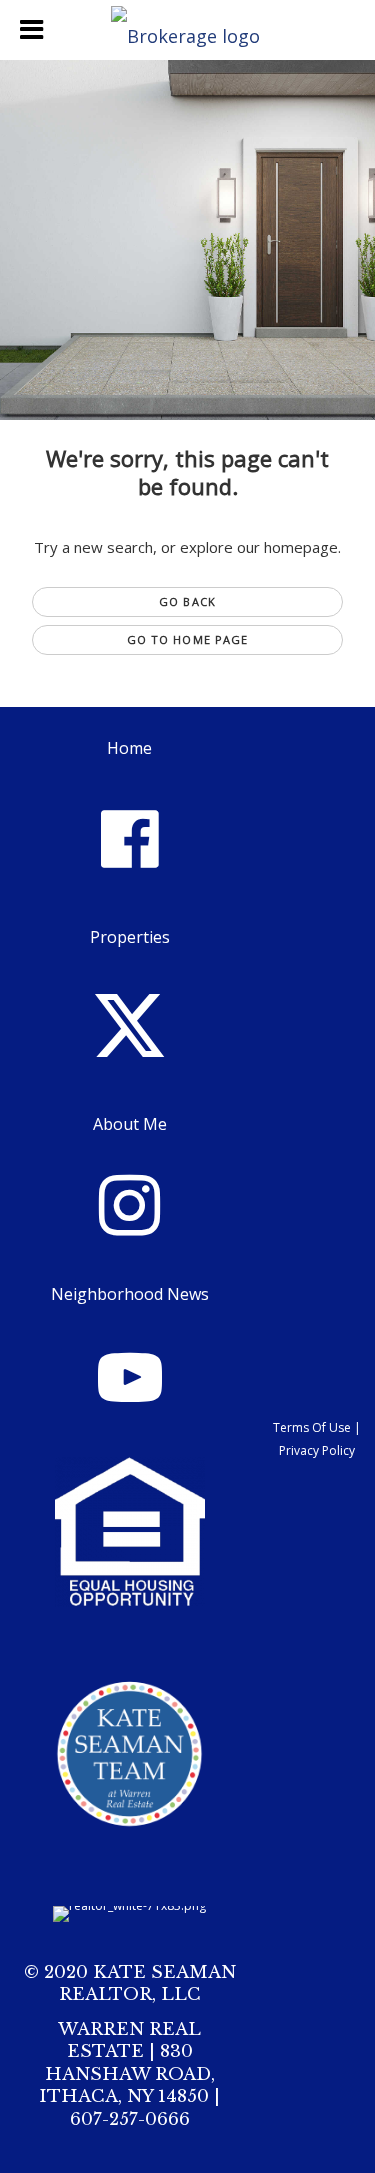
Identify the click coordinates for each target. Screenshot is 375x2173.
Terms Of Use (312, 1427)
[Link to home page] (188, 30)
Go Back (187, 601)
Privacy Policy (317, 1450)
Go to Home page (188, 639)
